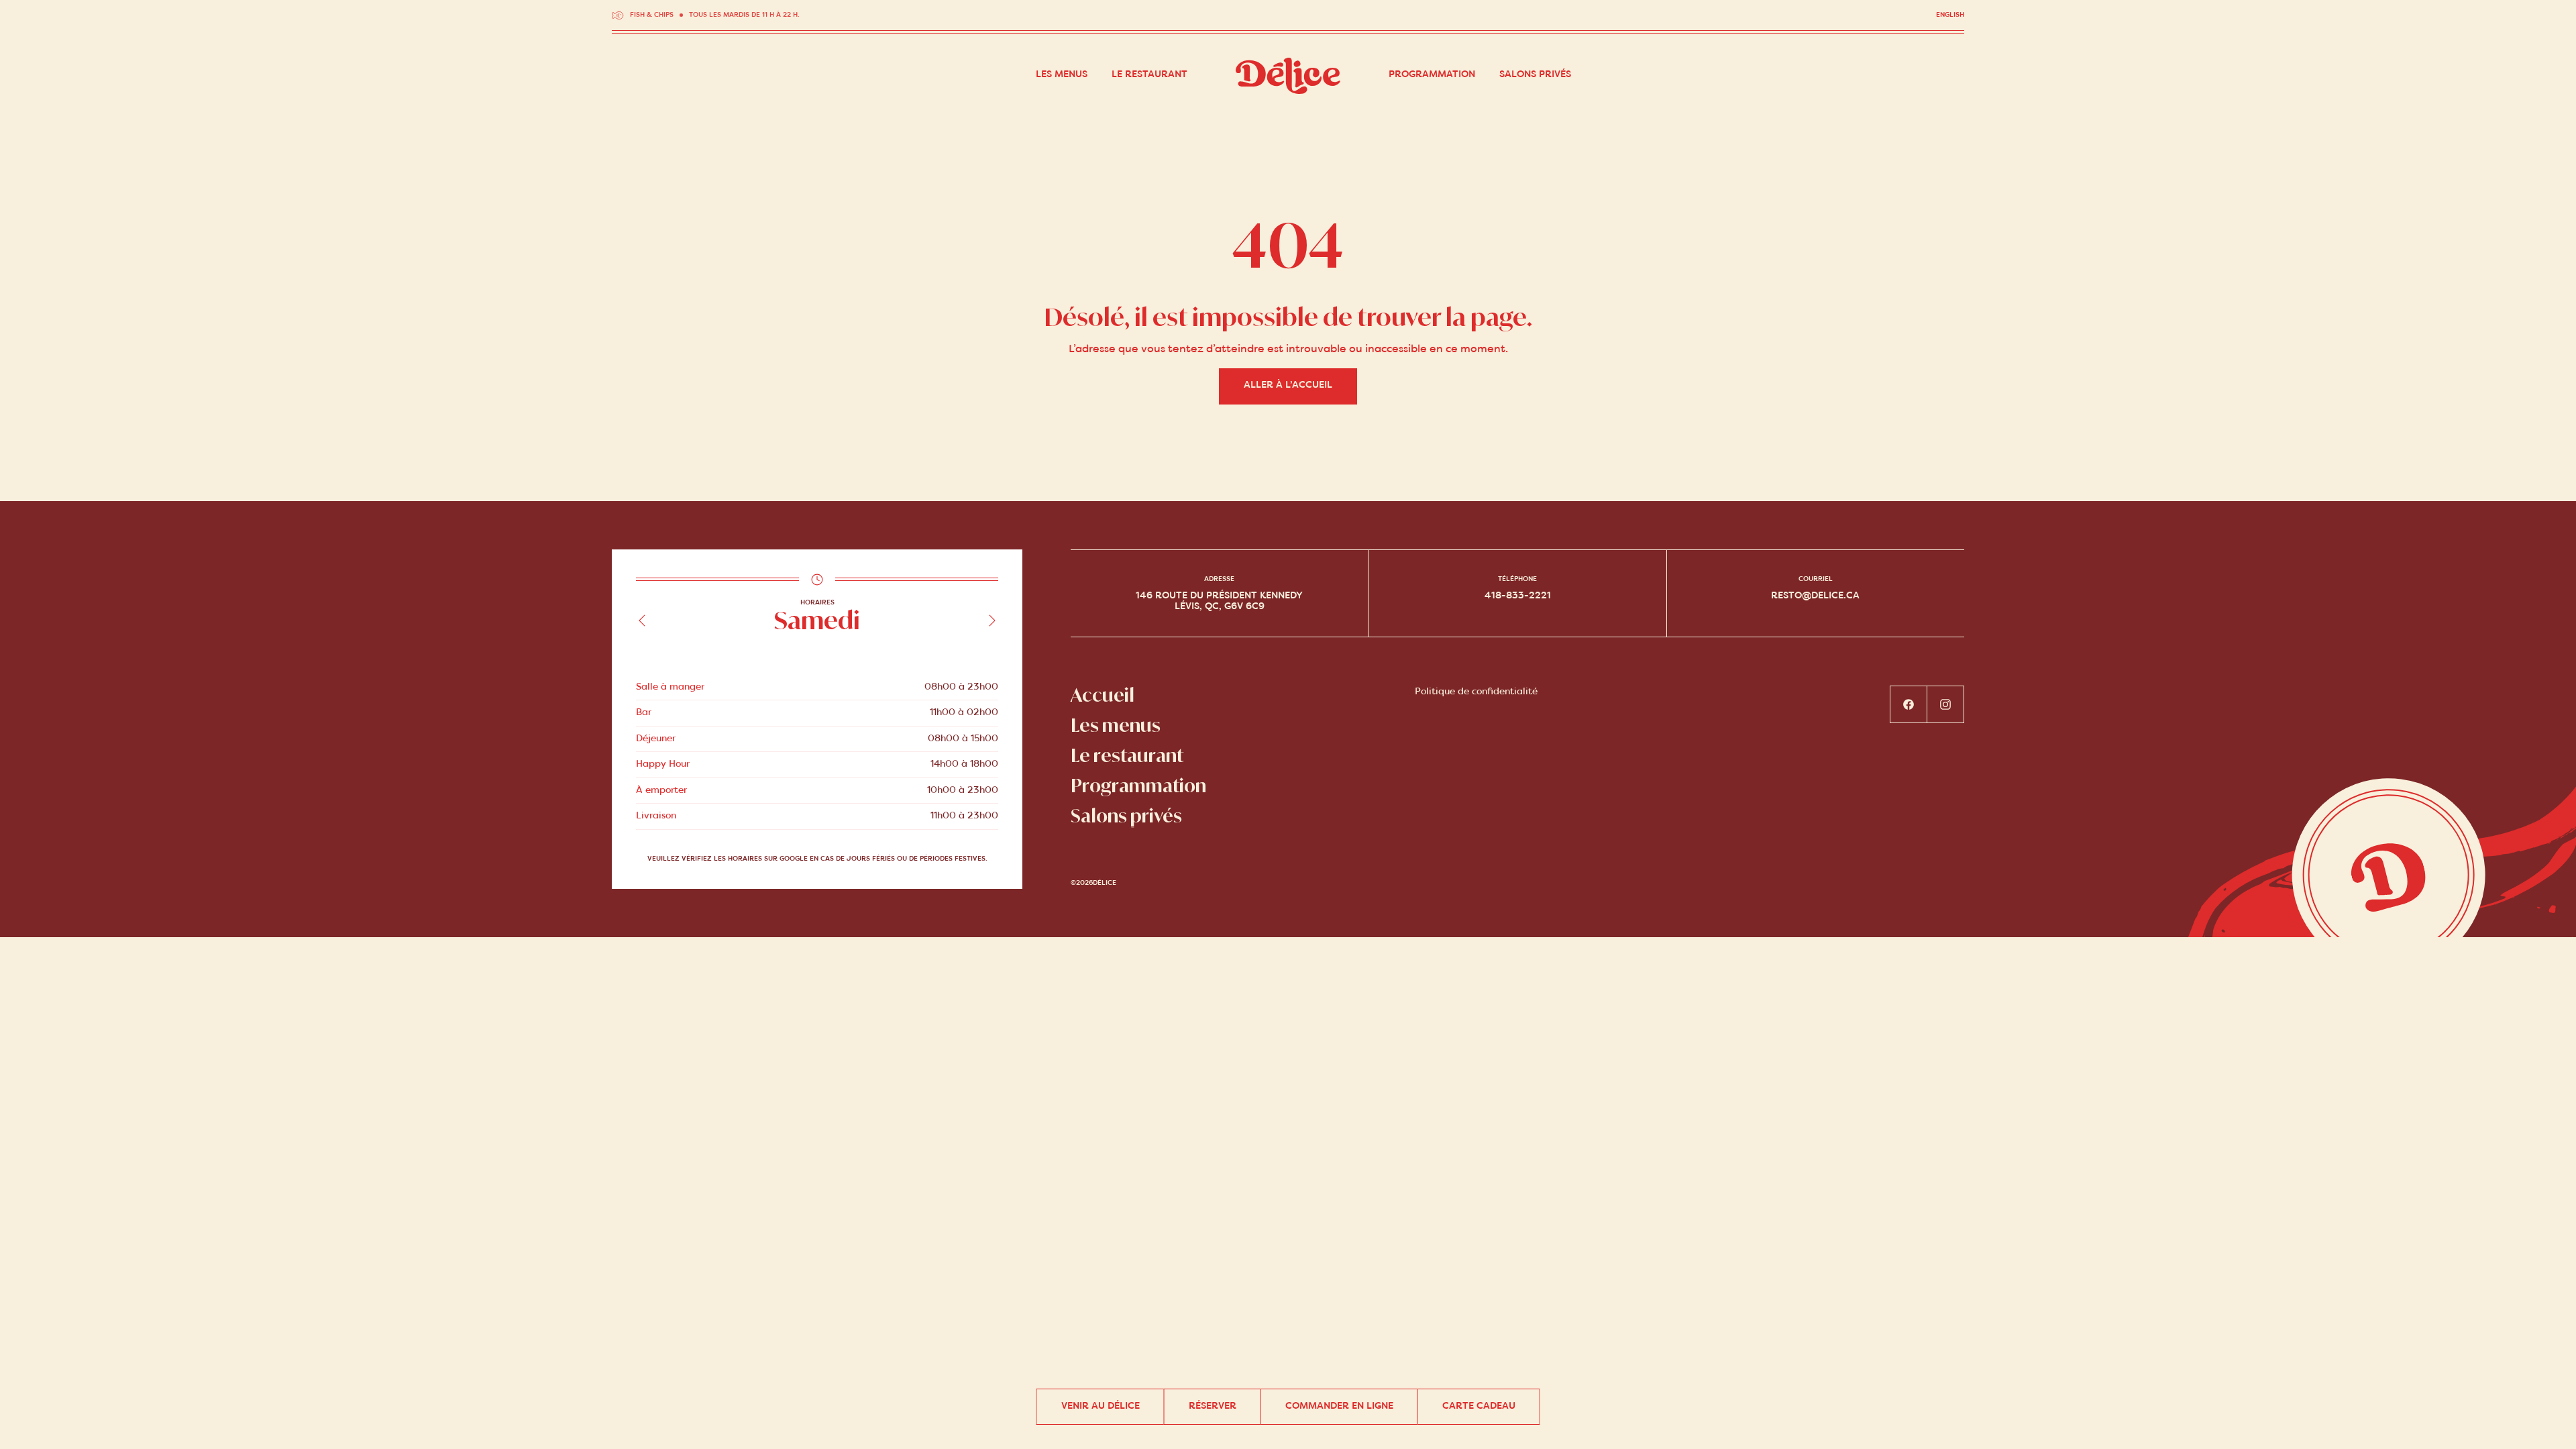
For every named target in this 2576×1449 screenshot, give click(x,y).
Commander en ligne (1339, 1406)
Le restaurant (1149, 75)
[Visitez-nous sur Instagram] (1946, 704)
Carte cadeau (1479, 1406)
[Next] (992, 621)
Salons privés (1535, 75)
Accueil (1103, 695)
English (1950, 15)
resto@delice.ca (1815, 596)
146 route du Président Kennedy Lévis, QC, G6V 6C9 (1219, 601)
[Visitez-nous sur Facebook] (1909, 704)
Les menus (1062, 75)
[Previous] (642, 621)
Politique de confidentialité (1476, 692)
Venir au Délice (1101, 1406)
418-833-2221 (1518, 596)
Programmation (1432, 75)
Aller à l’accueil (1288, 385)
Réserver (1213, 1406)
